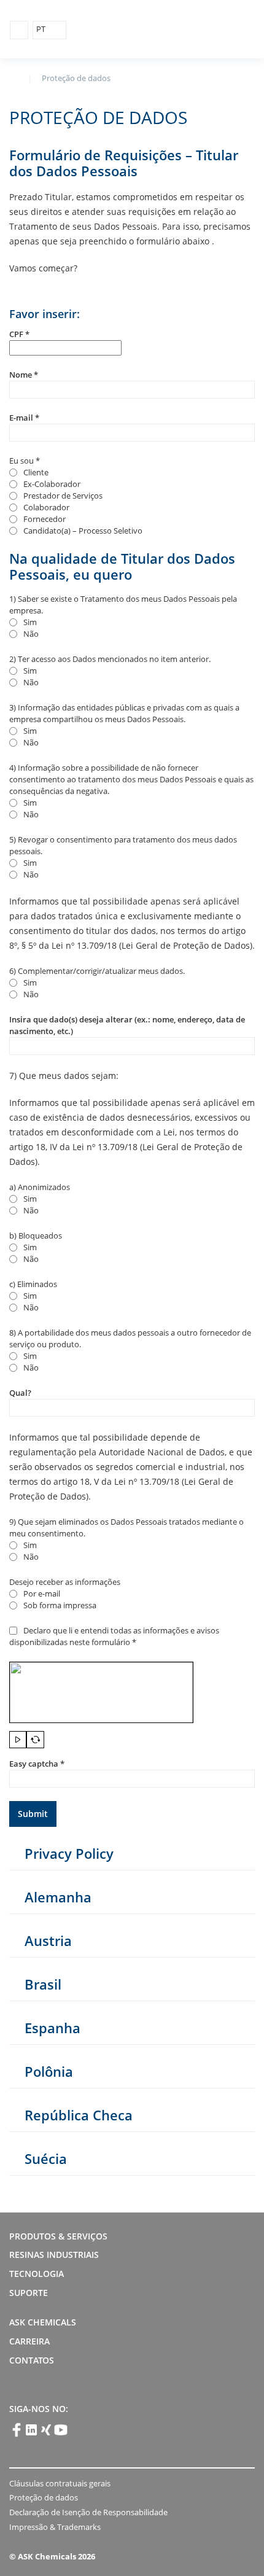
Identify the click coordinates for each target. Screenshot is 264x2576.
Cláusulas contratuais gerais (60, 2483)
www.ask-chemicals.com (14, 77)
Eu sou (25, 461)
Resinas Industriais (54, 2255)
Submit (33, 1814)
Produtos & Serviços (58, 2236)
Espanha (52, 2028)
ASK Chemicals (197, 30)
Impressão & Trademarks (55, 2527)
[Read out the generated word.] (18, 1740)
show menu (19, 30)
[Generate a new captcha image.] (35, 1740)
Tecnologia (37, 2274)
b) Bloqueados (36, 1235)
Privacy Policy (69, 1853)
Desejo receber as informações (65, 1582)
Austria (48, 1940)
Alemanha (58, 1897)
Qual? (20, 1393)
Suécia (46, 2158)
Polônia (49, 2071)
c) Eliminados (33, 1284)
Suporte (29, 2293)
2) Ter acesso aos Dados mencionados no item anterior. (110, 659)
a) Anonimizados (40, 1187)
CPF (19, 334)
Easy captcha (37, 1764)
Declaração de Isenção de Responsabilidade (88, 2512)
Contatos (33, 2360)
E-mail (24, 418)
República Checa (79, 2115)
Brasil (43, 1984)
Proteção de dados (44, 2497)
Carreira (29, 2341)
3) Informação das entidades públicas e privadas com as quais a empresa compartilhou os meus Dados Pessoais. (124, 713)
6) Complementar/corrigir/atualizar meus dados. (97, 971)
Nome (24, 375)
